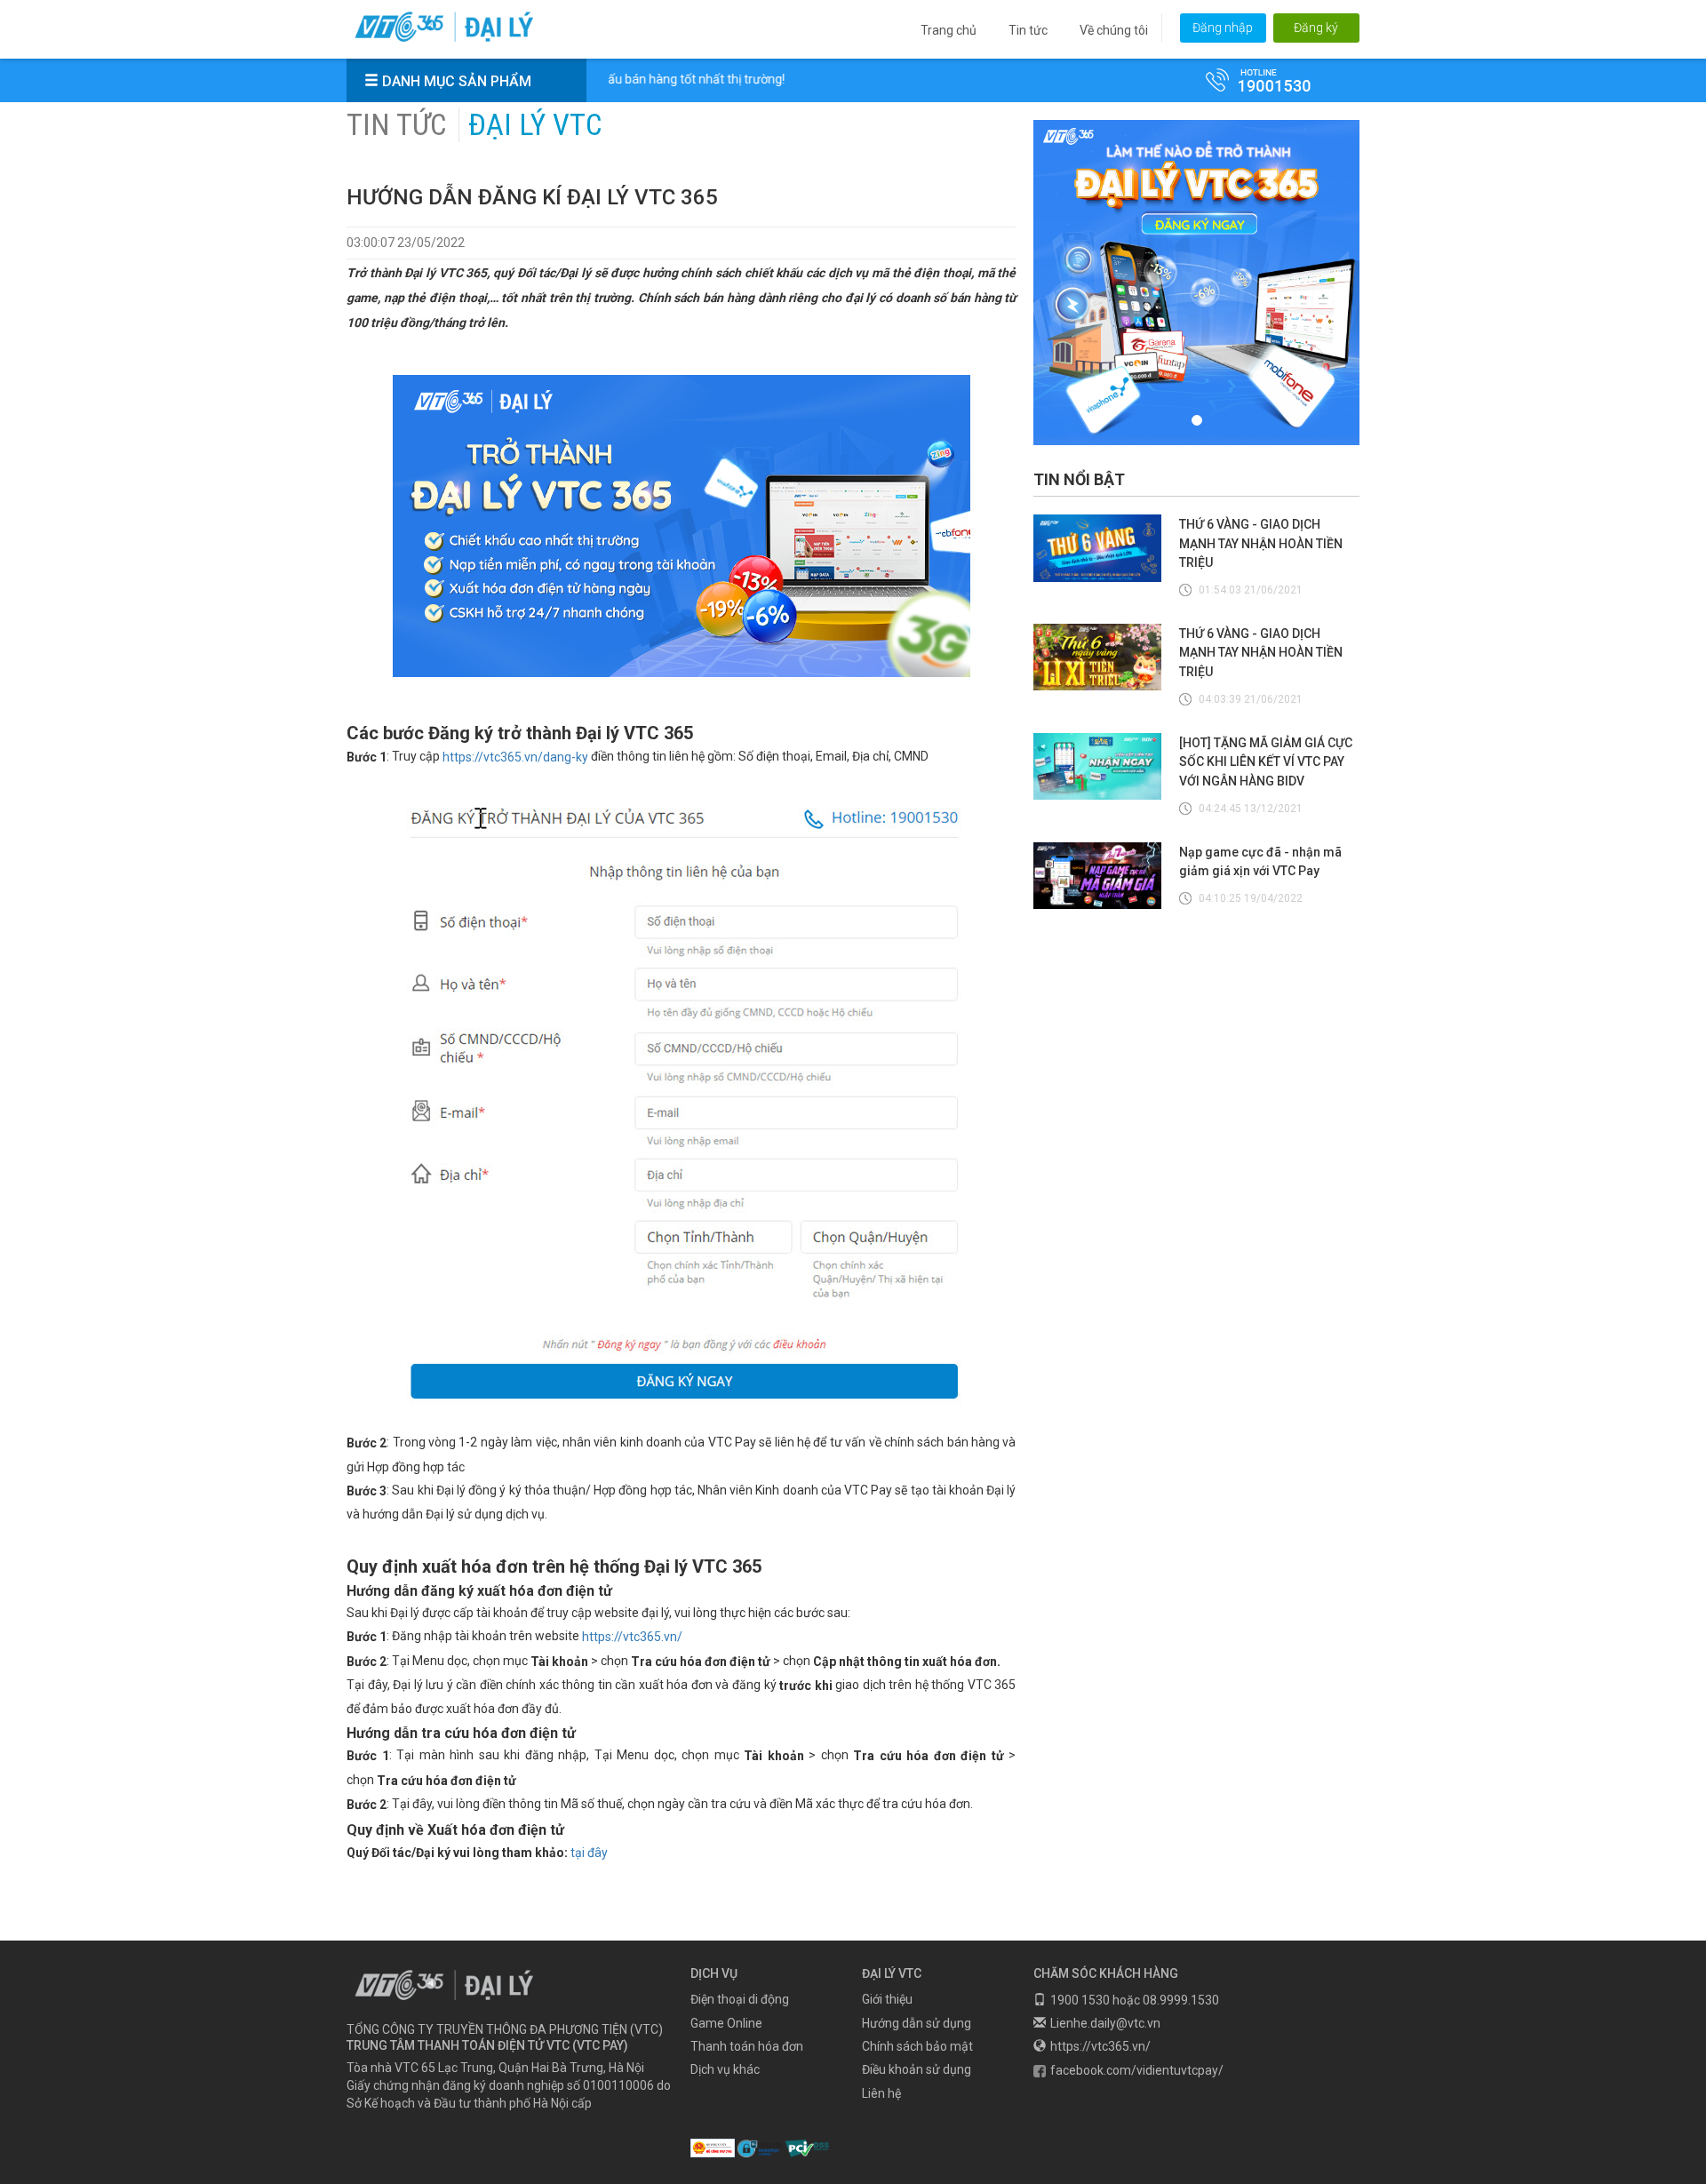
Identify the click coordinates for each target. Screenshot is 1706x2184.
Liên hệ (881, 2093)
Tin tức (1028, 30)
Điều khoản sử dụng (917, 2070)
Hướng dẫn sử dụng (917, 2023)
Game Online (726, 2023)
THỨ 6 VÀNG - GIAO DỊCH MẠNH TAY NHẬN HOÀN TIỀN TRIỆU (1261, 544)
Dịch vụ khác (725, 2070)
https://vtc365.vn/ (632, 1638)
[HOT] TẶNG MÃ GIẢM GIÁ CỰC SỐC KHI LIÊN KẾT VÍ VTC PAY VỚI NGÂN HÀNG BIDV (1266, 762)
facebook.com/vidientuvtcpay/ (1137, 2070)
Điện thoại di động (740, 2000)
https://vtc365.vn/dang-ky (515, 757)
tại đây (589, 1853)
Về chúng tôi (1114, 30)
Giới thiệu (887, 2000)
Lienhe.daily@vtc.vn (1105, 2023)
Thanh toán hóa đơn (747, 2046)
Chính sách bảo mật (917, 2046)
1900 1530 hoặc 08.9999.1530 (1135, 2000)
